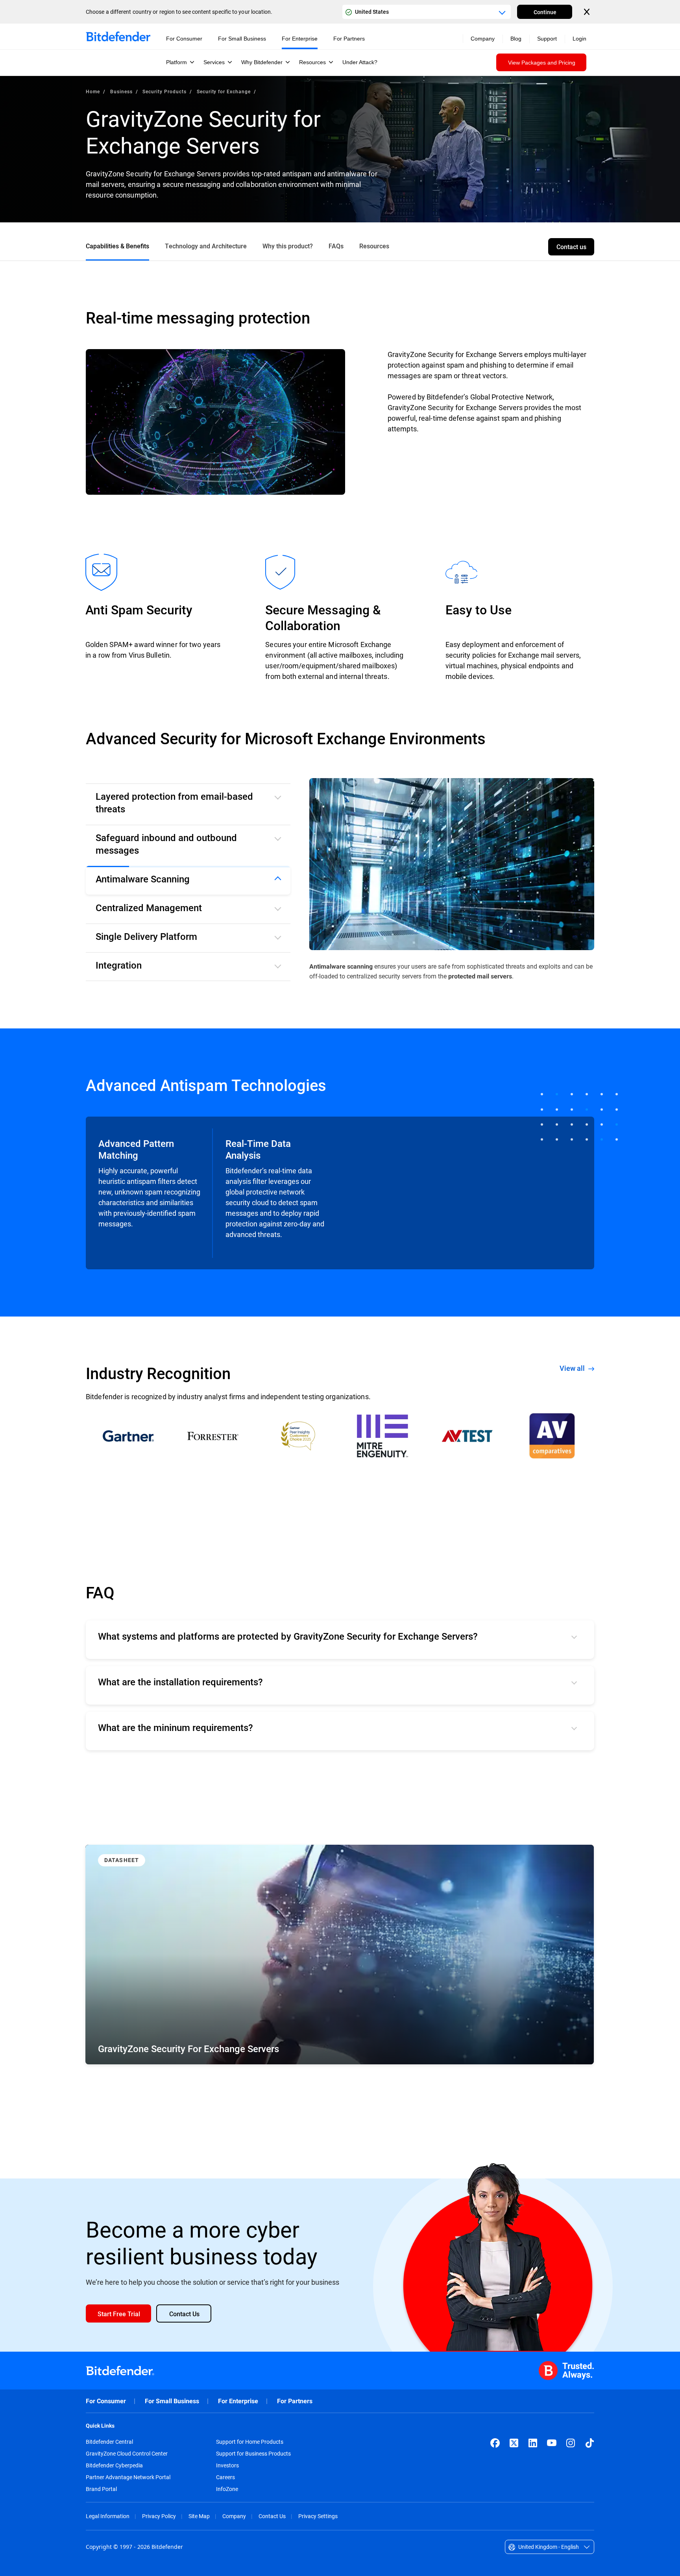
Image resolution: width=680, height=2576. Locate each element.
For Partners (295, 2401)
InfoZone (227, 2489)
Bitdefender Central (109, 2442)
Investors (227, 2465)
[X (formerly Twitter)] (514, 2443)
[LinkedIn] (533, 2443)
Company (234, 2516)
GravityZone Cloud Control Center (127, 2454)
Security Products (164, 91)
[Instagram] (571, 2443)
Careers (225, 2477)
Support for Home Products (250, 2442)
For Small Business (172, 2401)
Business (121, 91)
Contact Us (272, 2516)
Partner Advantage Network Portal (128, 2477)
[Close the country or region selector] (588, 12)
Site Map (199, 2516)
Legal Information (108, 2516)
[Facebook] (495, 2443)
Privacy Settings (318, 2516)
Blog (516, 39)
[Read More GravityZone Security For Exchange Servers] (340, 1955)
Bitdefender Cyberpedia (114, 2465)
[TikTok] (589, 2443)
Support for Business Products (253, 2454)
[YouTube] (552, 2443)
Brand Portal (101, 2489)
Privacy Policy (159, 2516)
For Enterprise (238, 2401)
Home (93, 91)
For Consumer (106, 2401)
